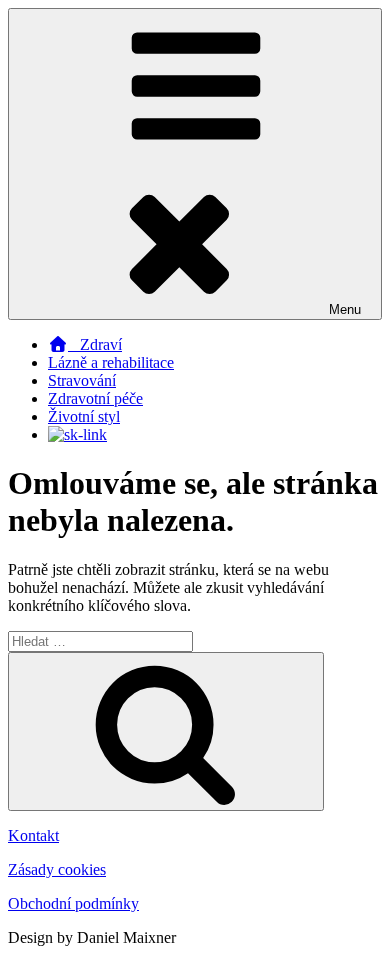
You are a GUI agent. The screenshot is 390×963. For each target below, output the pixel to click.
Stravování (82, 380)
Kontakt (33, 835)
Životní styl (84, 416)
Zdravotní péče (95, 398)
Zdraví (95, 344)
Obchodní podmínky (73, 903)
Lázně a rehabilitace (111, 362)
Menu (345, 309)
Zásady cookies (57, 869)
